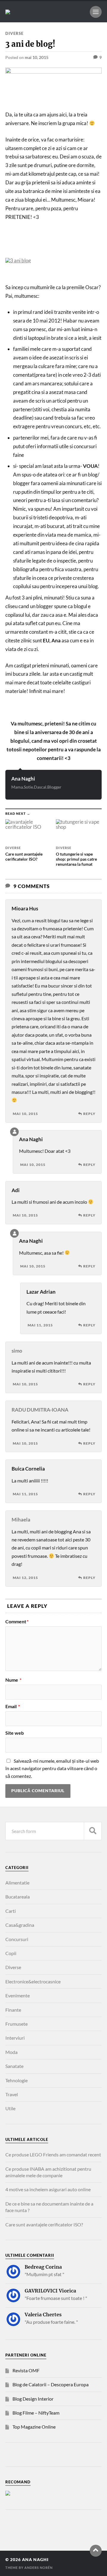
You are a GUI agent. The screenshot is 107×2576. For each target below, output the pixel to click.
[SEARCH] (93, 1831)
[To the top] (96, 2551)
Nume (13, 1680)
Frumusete (16, 2024)
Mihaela (21, 1520)
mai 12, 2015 (25, 1578)
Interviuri (15, 2038)
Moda (11, 2052)
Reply (89, 1114)
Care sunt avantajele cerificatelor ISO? (44, 2224)
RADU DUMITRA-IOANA (40, 1410)
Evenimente (18, 1995)
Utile (10, 2108)
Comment (17, 1622)
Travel (12, 2094)
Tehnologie (16, 2080)
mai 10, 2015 (37, 57)
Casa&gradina (20, 1925)
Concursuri (17, 1939)
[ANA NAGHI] (8, 12)
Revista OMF (26, 2370)
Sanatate (14, 2066)
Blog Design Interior (33, 2399)
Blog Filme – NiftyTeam (36, 2413)
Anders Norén (38, 2568)
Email (13, 1706)
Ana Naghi (23, 779)
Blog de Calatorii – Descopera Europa (51, 2384)
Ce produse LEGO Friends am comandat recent (53, 2154)
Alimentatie (17, 1883)
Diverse (14, 33)
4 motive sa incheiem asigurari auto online (48, 2189)
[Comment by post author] (14, 1132)
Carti (11, 1911)
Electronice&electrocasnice (33, 1981)
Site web (15, 1733)
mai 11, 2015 (40, 1325)
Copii (11, 1953)
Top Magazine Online (34, 2427)
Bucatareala (18, 1897)
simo (17, 1351)
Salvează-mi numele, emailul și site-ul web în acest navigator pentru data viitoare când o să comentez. (52, 1768)
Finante (13, 2010)
